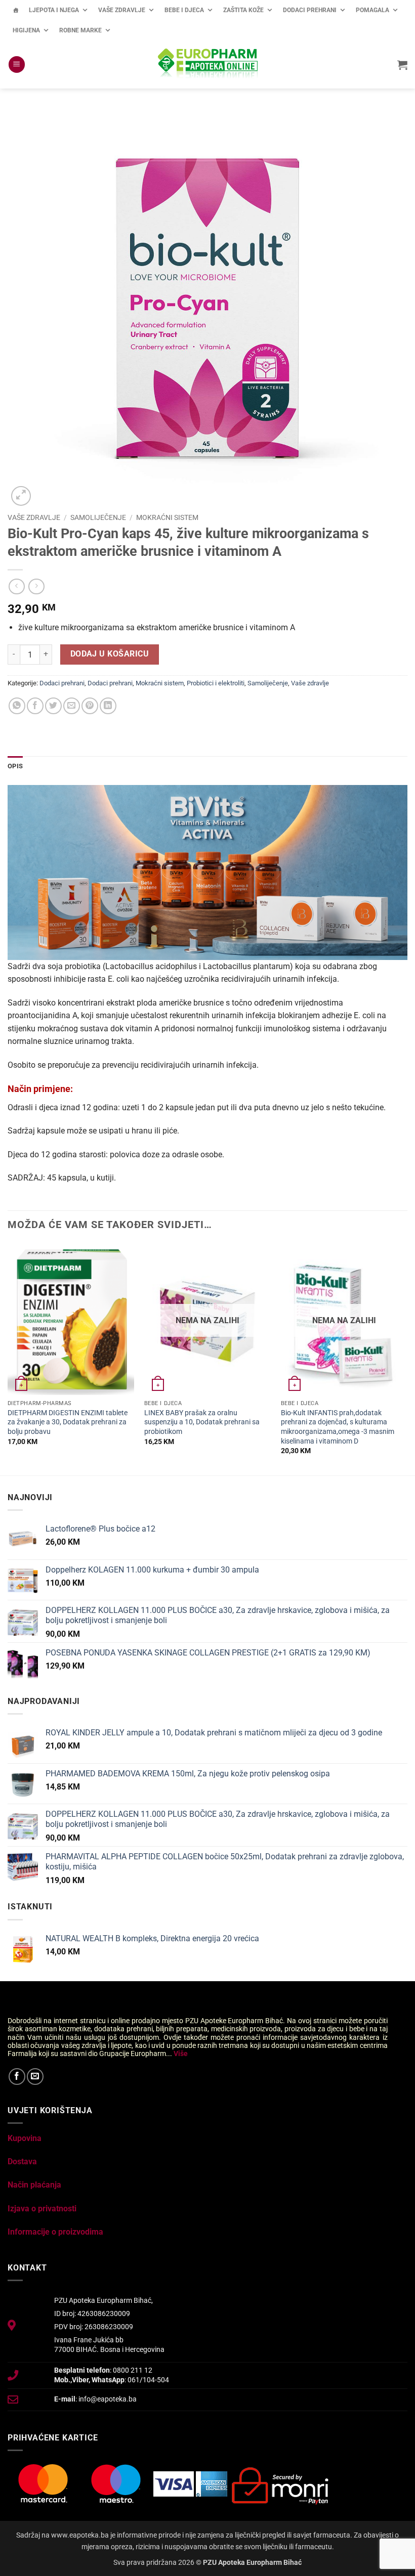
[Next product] (16, 586)
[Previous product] (36, 586)
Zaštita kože (243, 10)
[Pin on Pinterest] (90, 706)
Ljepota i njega (54, 10)
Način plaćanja (34, 2185)
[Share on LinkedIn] (108, 706)
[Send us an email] (35, 2077)
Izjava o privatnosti (42, 2209)
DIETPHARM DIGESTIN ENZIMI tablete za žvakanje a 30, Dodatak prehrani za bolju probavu (68, 1422)
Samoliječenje (98, 517)
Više (181, 2054)
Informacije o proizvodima (55, 2232)
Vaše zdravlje (122, 10)
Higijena (26, 30)
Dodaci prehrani (310, 10)
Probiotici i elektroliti (216, 683)
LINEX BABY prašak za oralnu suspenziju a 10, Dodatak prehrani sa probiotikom (202, 1422)
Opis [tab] (15, 766)
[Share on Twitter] (53, 706)
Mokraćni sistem (167, 517)
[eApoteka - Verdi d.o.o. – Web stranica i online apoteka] (207, 65)
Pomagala (372, 10)
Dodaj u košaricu (110, 654)
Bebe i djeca (184, 10)
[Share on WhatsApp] (17, 706)
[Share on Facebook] (35, 706)
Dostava (22, 2162)
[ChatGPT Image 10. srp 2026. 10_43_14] (207, 872)
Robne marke (80, 30)
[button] (17, 64)
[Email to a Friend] (72, 706)
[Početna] (16, 10)
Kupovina (25, 2138)
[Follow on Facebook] (17, 2077)
